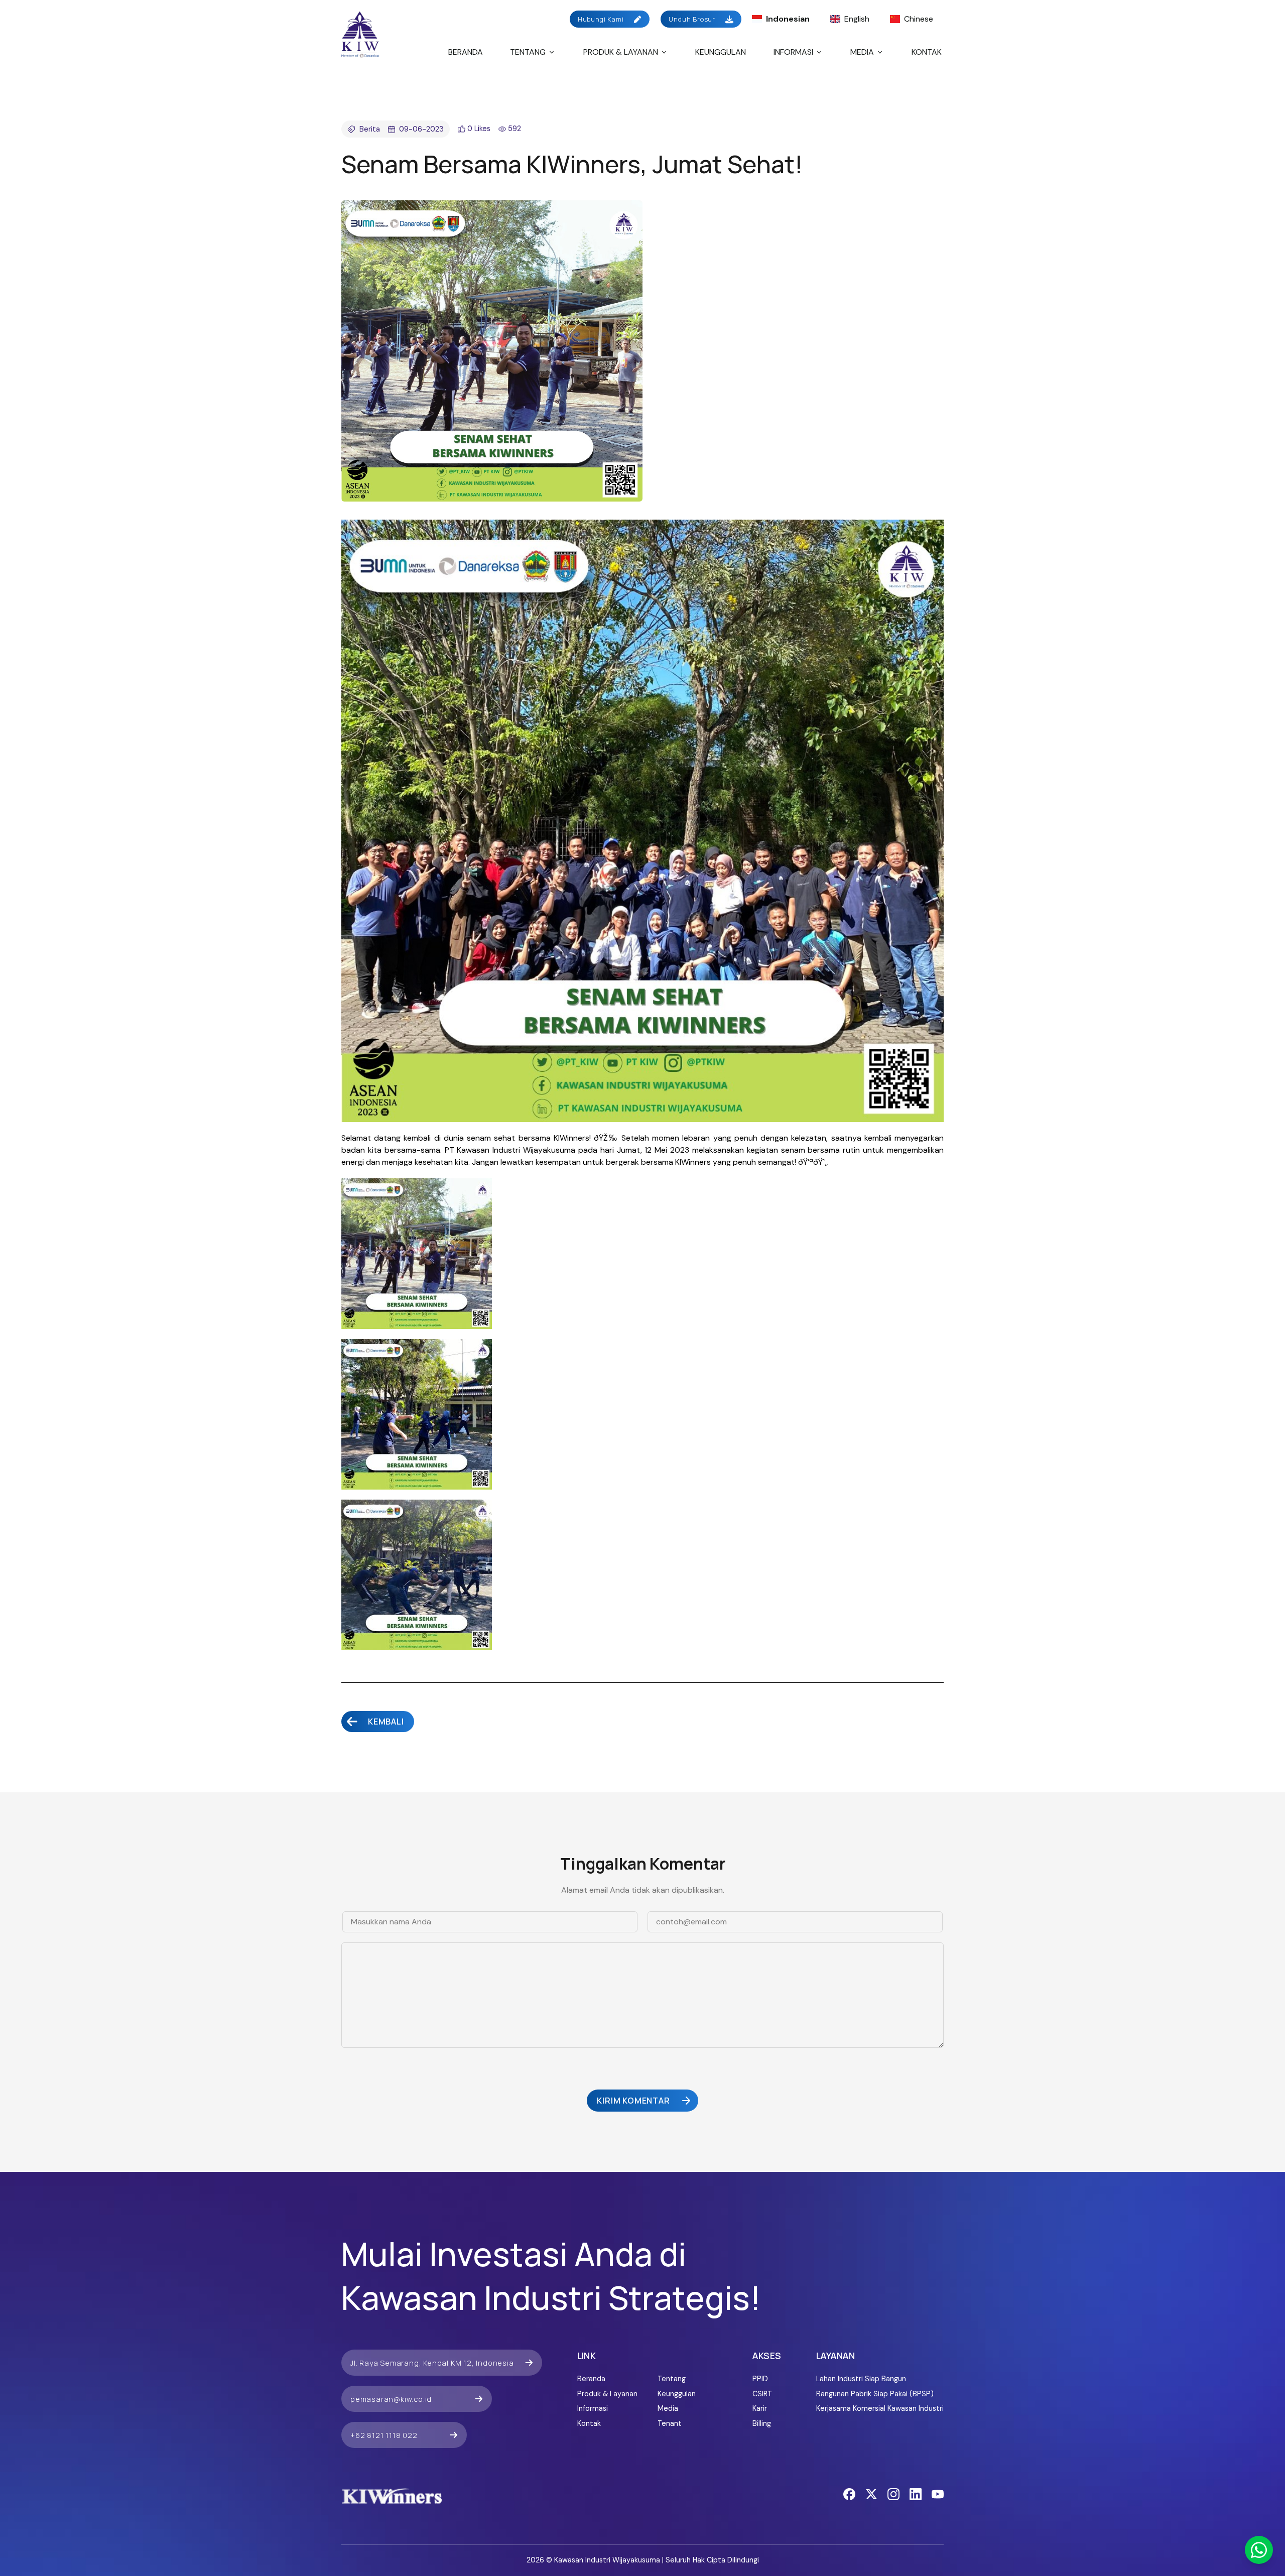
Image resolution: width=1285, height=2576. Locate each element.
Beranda (466, 52)
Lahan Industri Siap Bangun (861, 2379)
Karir (760, 2408)
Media (862, 52)
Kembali (386, 1722)
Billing (762, 2423)
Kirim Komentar (633, 2101)
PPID (760, 2379)
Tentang (528, 52)
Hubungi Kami (601, 19)
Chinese (919, 19)
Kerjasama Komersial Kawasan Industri (880, 2408)
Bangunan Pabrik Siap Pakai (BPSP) (875, 2394)
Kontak (927, 52)
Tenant (670, 2423)
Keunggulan (721, 52)
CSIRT (762, 2394)
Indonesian (788, 19)
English (857, 19)
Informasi (793, 52)
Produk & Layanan (621, 52)
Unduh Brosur (692, 19)
